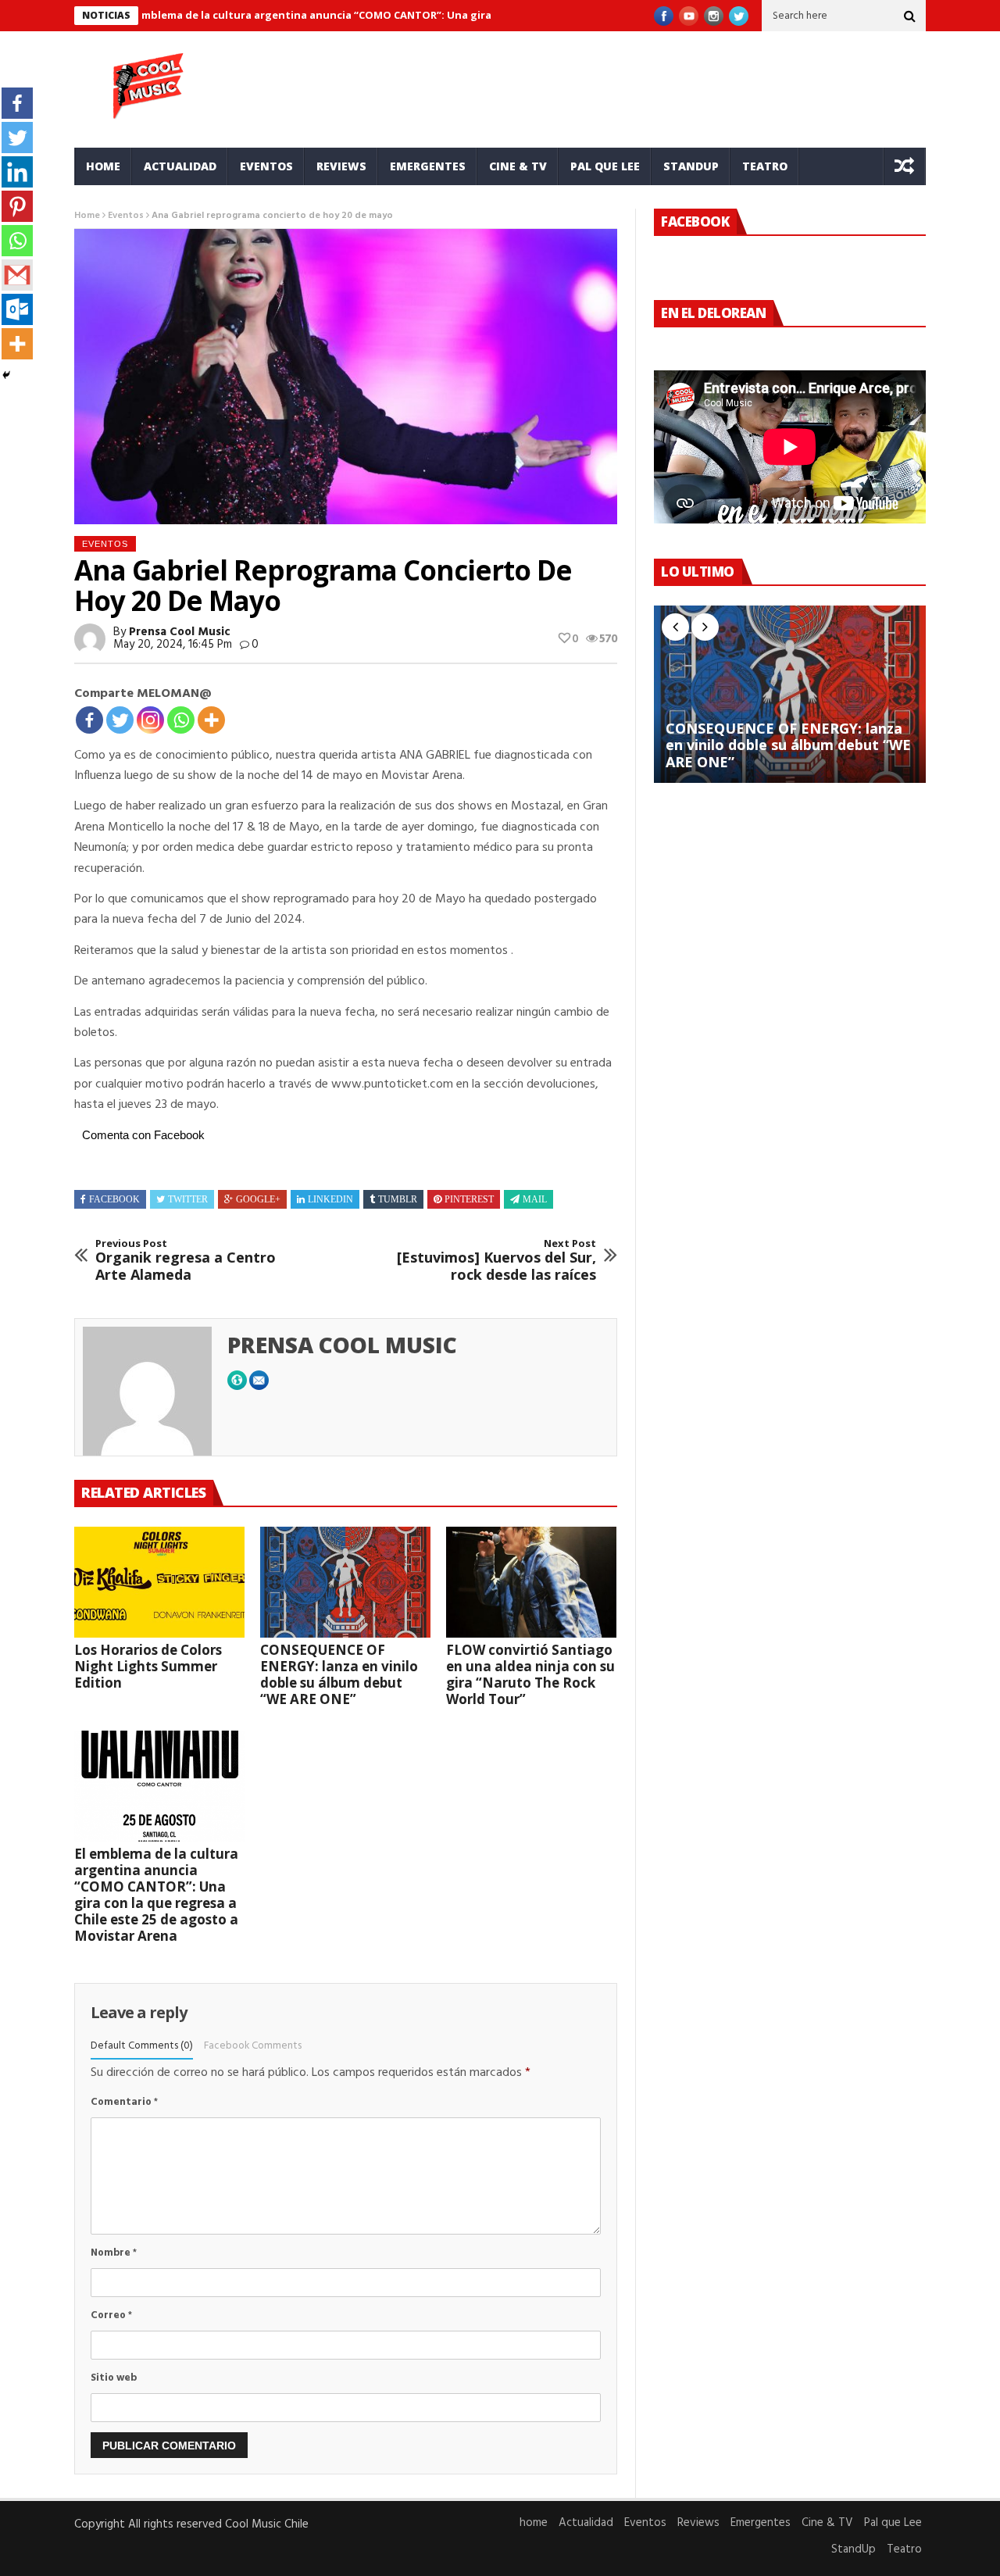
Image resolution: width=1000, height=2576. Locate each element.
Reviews (341, 166)
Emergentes (428, 166)
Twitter (188, 1199)
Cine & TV (518, 166)
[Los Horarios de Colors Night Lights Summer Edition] (159, 1582)
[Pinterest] (17, 206)
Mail (535, 1199)
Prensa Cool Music (180, 632)
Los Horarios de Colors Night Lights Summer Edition (148, 1666)
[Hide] (6, 375)
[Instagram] (150, 720)
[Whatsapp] (181, 720)
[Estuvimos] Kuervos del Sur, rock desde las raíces (496, 1261)
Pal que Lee (605, 166)
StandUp (691, 166)
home (103, 166)
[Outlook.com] (17, 309)
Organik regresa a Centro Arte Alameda (186, 1261)
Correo (111, 2315)
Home (87, 216)
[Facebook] (89, 720)
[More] (211, 720)
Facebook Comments (253, 2046)
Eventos (266, 166)
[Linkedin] (17, 172)
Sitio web (114, 2378)
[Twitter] (120, 720)
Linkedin (330, 1199)
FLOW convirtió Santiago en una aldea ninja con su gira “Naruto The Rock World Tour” (530, 1674)
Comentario (124, 2102)
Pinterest (469, 1199)
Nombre (114, 2253)
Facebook (114, 1199)
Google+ (258, 1199)
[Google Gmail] (17, 275)
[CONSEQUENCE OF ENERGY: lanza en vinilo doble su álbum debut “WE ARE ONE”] (345, 1582)
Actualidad (180, 166)
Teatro (765, 166)
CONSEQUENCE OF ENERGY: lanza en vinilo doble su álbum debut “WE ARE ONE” (339, 1674)
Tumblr (398, 1199)
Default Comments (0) (142, 2046)
